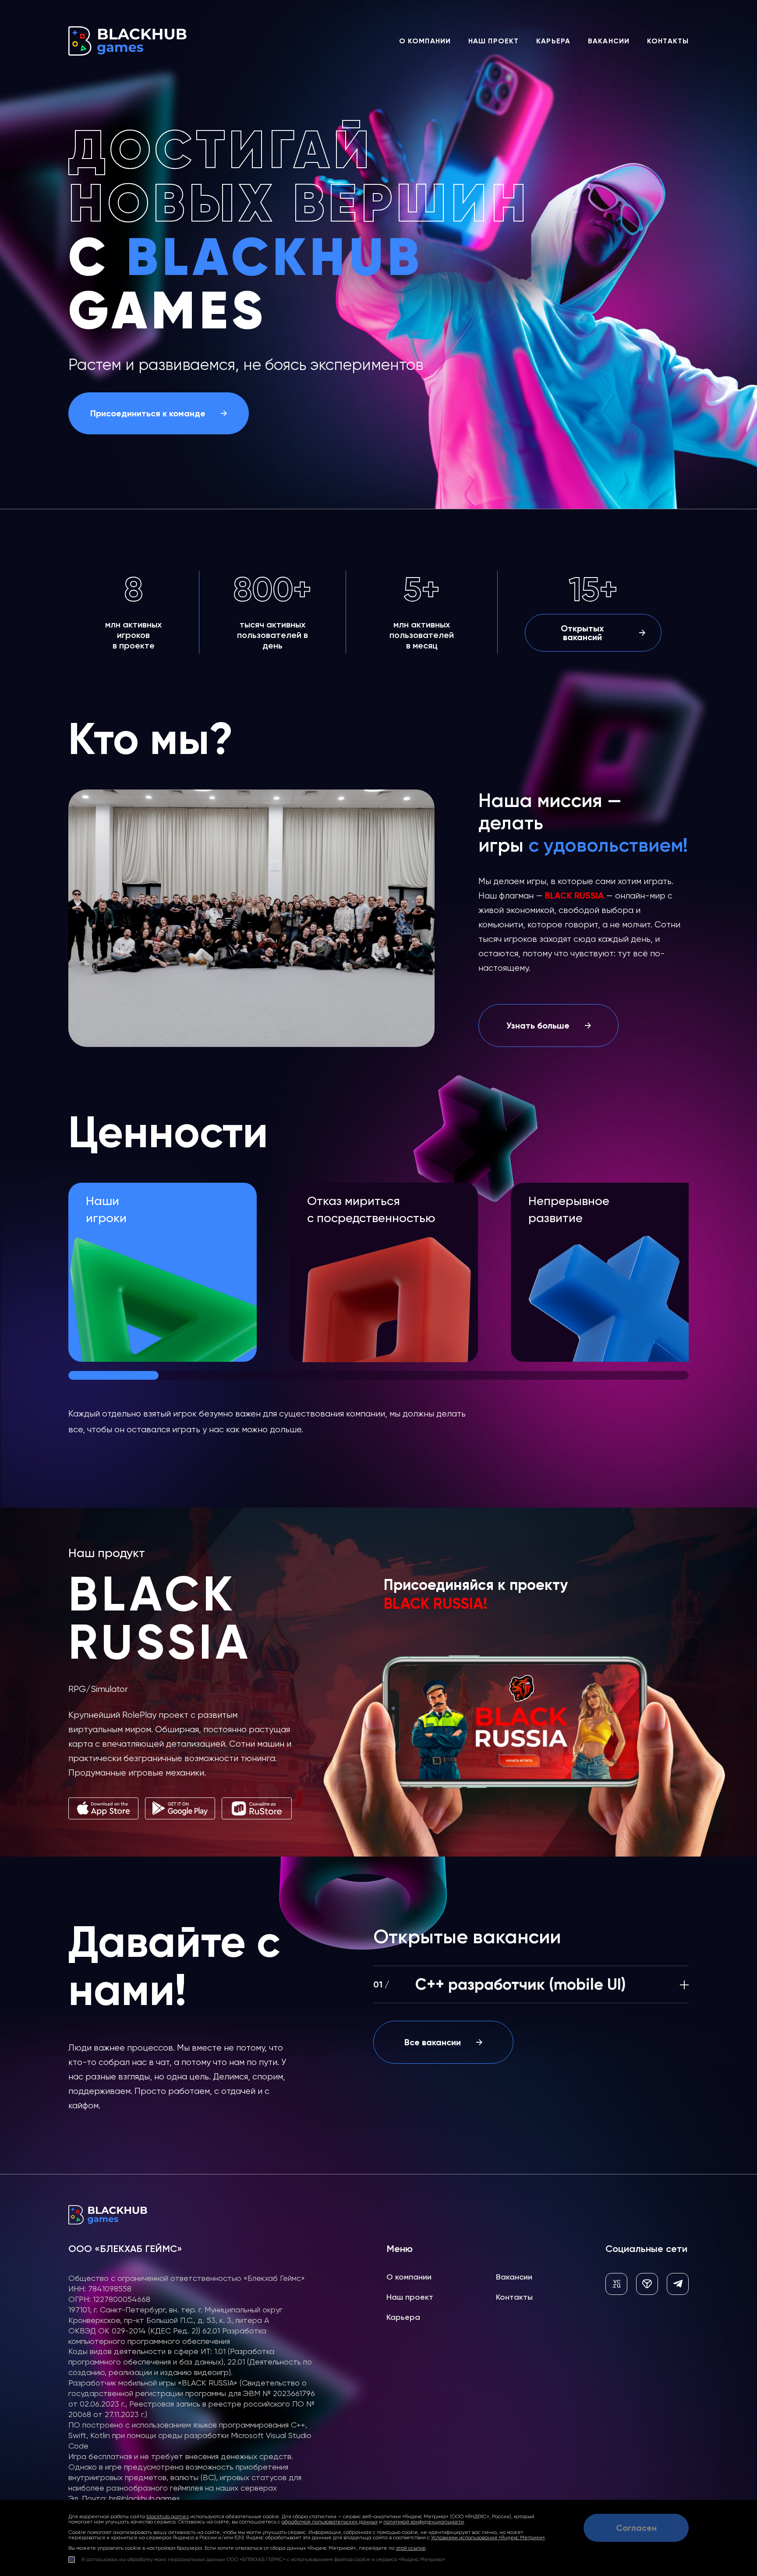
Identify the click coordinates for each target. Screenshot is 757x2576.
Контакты (668, 41)
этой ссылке (411, 2548)
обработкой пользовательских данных (330, 2522)
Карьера (553, 41)
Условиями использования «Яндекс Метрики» (488, 2537)
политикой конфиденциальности (424, 2522)
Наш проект (493, 41)
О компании (425, 41)
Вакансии (609, 41)
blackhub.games (168, 2516)
